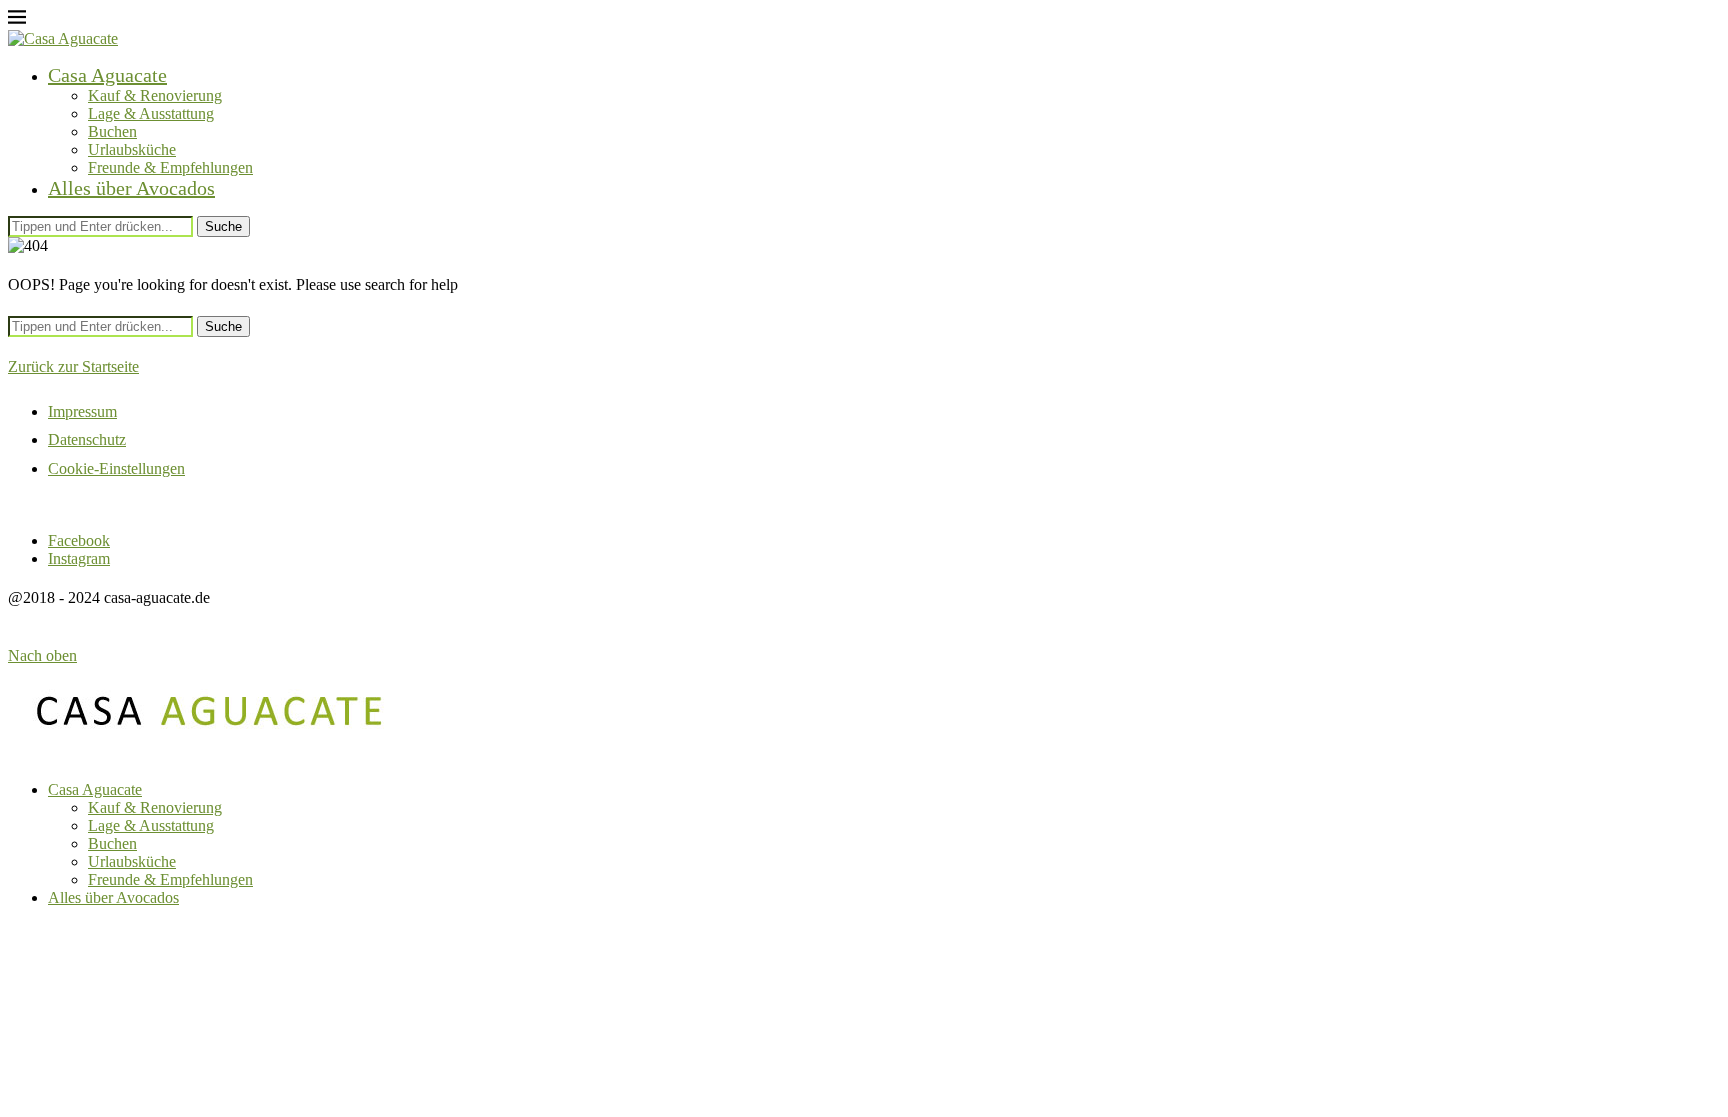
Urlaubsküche (132, 149)
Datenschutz (87, 439)
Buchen (112, 131)
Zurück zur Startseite (73, 366)
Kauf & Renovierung (155, 95)
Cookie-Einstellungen (116, 468)
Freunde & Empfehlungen (170, 167)
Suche (223, 226)
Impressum (82, 411)
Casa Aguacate (107, 75)
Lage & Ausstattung (151, 113)
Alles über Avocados (131, 188)
